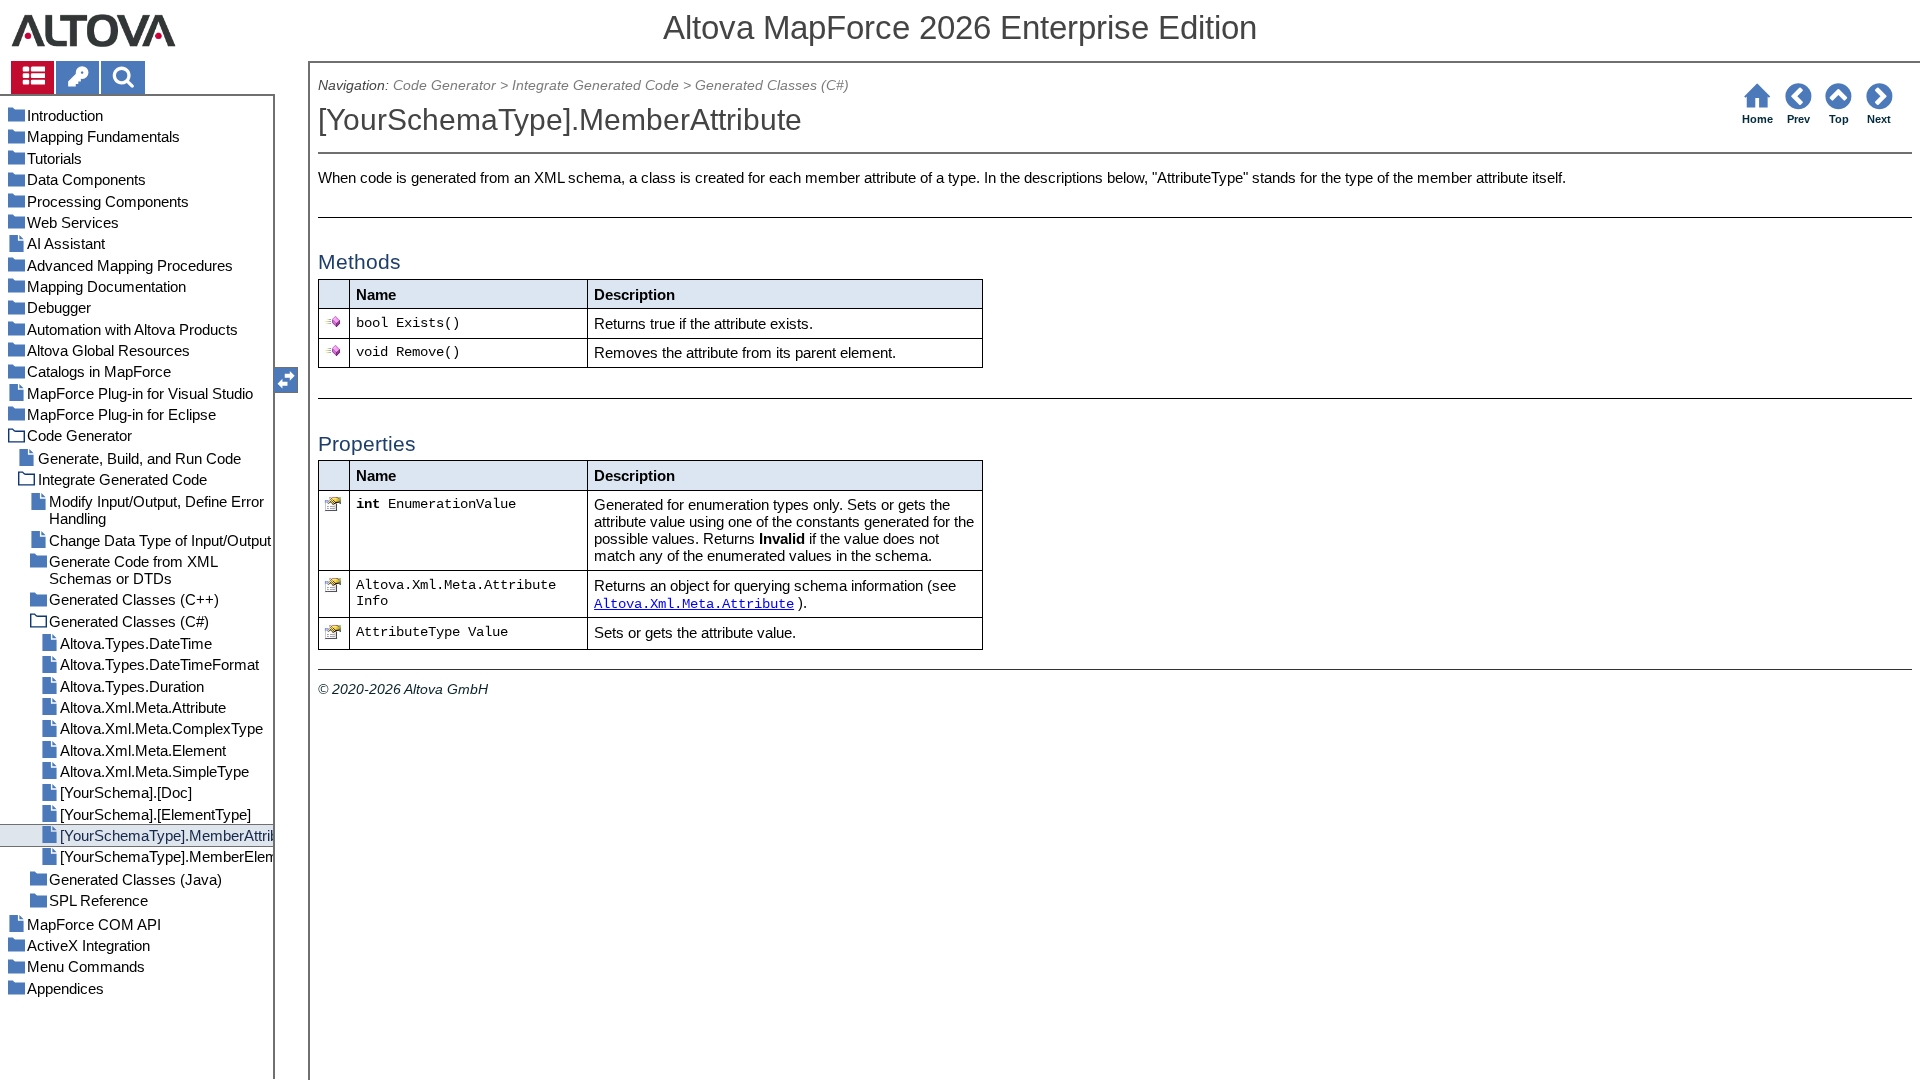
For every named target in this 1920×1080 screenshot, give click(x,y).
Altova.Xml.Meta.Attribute (694, 604)
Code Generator (444, 85)
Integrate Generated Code (595, 85)
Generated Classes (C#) (772, 85)
